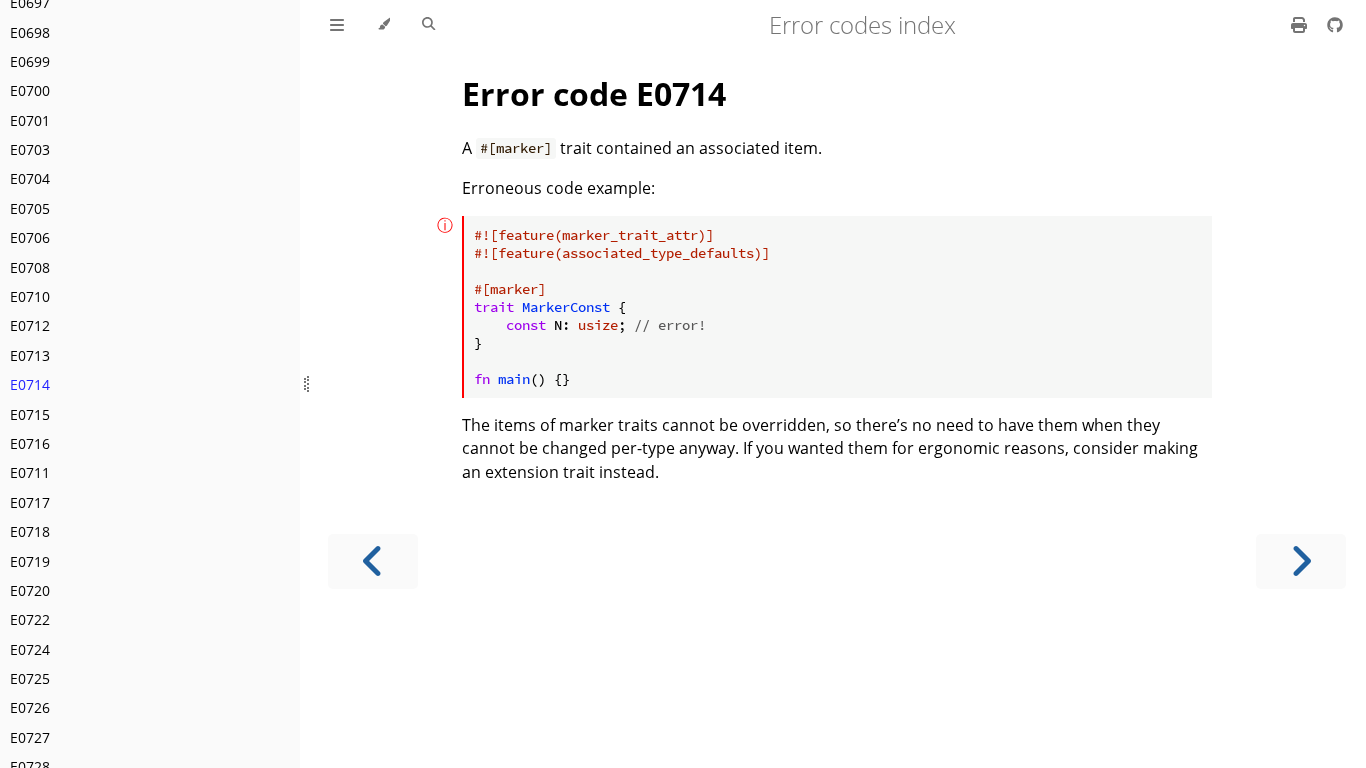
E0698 (30, 32)
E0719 (30, 561)
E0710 (30, 296)
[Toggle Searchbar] (428, 25)
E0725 (30, 678)
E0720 (30, 590)
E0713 (30, 355)
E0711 (30, 472)
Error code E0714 (594, 93)
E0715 (30, 414)
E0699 (30, 61)
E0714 (30, 384)
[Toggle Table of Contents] (337, 25)
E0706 (30, 237)
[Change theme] (383, 25)
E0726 (30, 707)
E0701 (30, 120)
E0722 (30, 619)
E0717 (30, 502)
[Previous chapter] (373, 561)
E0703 (30, 149)
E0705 (30, 208)
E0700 (30, 90)
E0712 (30, 325)
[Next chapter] (1301, 561)
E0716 (30, 443)
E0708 (30, 267)
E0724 (30, 649)
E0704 (30, 178)
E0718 (30, 531)
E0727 (30, 737)
